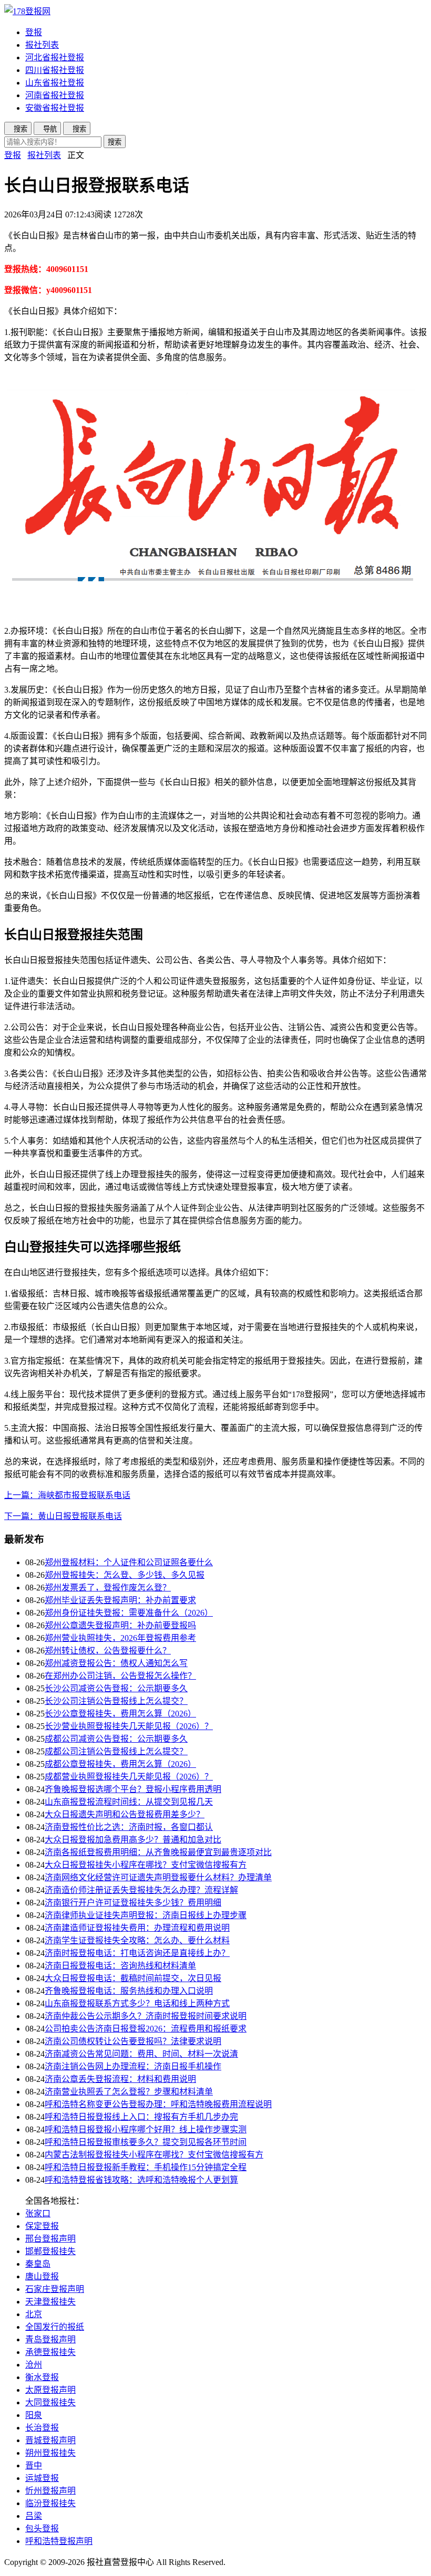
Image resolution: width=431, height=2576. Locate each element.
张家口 (38, 2213)
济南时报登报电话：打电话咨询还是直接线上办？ (137, 1953)
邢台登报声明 (50, 2239)
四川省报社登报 (55, 70)
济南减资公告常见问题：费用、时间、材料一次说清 (141, 2054)
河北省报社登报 (55, 57)
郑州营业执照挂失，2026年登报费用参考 (120, 1638)
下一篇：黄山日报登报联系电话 (63, 1516)
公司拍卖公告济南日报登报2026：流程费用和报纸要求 (146, 2029)
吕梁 (34, 2516)
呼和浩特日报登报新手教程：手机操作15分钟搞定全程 (146, 2167)
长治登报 (42, 2428)
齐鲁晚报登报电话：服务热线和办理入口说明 (129, 1991)
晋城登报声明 (50, 2440)
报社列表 (42, 45)
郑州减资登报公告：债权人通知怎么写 (116, 1663)
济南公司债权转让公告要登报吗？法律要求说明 (133, 2041)
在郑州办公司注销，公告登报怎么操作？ (120, 1676)
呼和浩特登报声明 (59, 2541)
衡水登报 (42, 2377)
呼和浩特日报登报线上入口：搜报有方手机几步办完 (141, 2117)
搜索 (115, 142)
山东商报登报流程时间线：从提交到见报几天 (129, 1802)
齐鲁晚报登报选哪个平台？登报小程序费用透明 (133, 1789)
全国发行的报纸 (55, 2327)
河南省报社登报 (55, 95)
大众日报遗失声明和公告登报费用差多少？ (125, 1814)
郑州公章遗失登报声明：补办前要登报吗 (120, 1625)
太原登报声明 (50, 2390)
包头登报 (42, 2528)
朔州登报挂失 (50, 2453)
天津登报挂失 (50, 2302)
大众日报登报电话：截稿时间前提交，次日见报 (133, 1978)
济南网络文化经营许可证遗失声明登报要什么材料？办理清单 (158, 1877)
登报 (34, 32)
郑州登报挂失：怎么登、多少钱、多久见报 (125, 1575)
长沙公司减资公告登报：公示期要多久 (116, 1688)
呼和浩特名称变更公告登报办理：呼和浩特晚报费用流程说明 (158, 2104)
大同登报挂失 (50, 2402)
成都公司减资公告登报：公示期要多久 (116, 1739)
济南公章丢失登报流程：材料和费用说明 (120, 2079)
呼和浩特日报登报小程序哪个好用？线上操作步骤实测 (146, 2129)
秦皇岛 (38, 2264)
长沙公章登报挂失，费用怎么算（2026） (120, 1714)
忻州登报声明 (50, 2491)
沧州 (34, 2365)
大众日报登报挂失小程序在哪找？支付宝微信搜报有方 (146, 1865)
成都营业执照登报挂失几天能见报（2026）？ (129, 1777)
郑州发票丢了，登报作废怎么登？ (108, 1588)
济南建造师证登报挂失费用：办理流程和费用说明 (137, 1928)
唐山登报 (42, 2276)
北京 (34, 2314)
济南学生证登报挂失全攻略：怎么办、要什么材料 (137, 1940)
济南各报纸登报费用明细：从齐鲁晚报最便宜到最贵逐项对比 (158, 1852)
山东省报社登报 (55, 83)
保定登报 (42, 2226)
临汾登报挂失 (50, 2503)
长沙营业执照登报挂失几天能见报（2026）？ (129, 1726)
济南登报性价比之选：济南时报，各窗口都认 (129, 1827)
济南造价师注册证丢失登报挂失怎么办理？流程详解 (141, 1890)
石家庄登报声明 (55, 2289)
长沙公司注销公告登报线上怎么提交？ (116, 1701)
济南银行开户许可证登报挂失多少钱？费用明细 (133, 1903)
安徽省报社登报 (55, 108)
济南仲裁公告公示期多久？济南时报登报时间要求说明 (146, 2016)
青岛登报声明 (50, 2339)
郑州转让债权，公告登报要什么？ (108, 1651)
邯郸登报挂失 (50, 2251)
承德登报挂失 (50, 2352)
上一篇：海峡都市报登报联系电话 (67, 1495)
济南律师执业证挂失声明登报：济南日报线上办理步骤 (146, 1915)
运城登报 (42, 2478)
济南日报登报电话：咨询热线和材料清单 (120, 1966)
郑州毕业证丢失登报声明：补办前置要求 (120, 1600)
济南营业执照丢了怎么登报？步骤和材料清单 (129, 2092)
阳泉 (34, 2415)
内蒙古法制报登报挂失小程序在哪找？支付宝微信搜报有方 (154, 2155)
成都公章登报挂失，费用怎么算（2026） (120, 1764)
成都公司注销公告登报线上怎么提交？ (116, 1751)
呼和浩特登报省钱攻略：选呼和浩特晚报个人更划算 (141, 2180)
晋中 (34, 2465)
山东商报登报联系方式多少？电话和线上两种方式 (137, 2003)
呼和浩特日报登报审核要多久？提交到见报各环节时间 (146, 2142)
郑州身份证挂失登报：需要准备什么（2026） (129, 1613)
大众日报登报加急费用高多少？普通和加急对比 (133, 1840)
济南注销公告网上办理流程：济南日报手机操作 (133, 2066)
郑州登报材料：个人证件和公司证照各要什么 (129, 1562)
